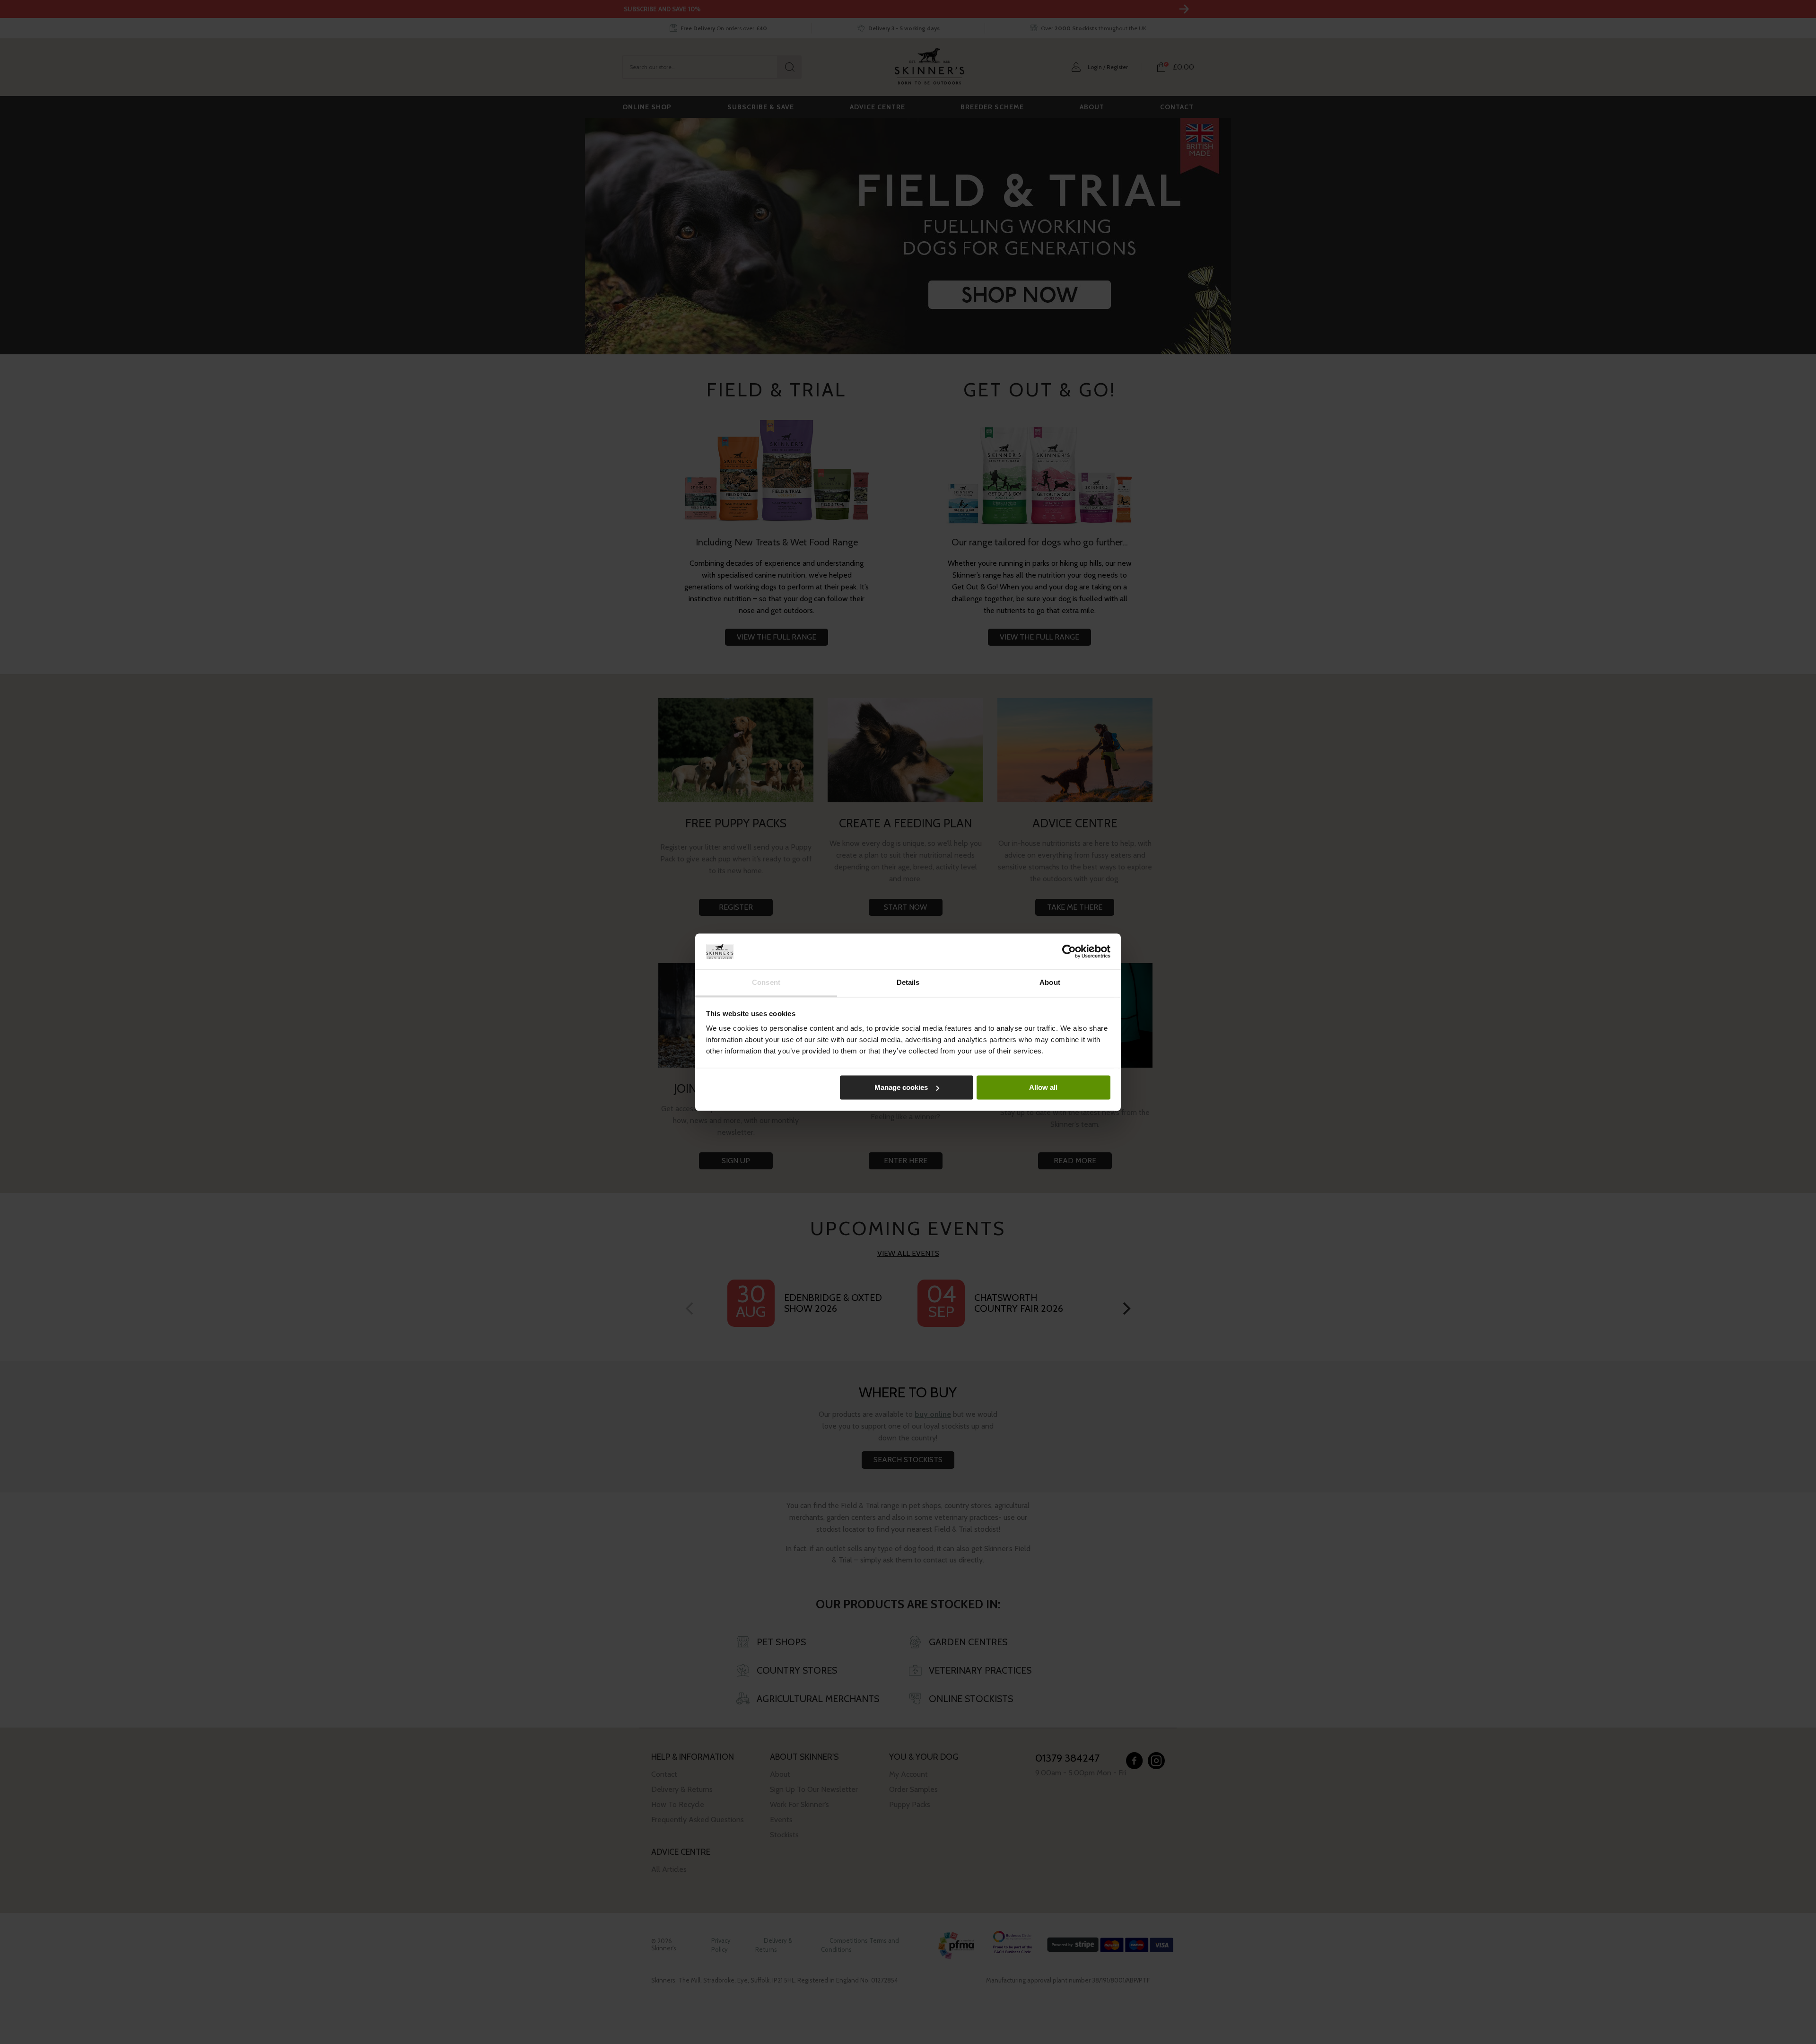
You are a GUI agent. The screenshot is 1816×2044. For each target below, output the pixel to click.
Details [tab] (908, 983)
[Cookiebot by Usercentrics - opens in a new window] (1069, 951)
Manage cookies (901, 1087)
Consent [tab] (766, 983)
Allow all (1043, 1087)
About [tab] (1050, 983)
